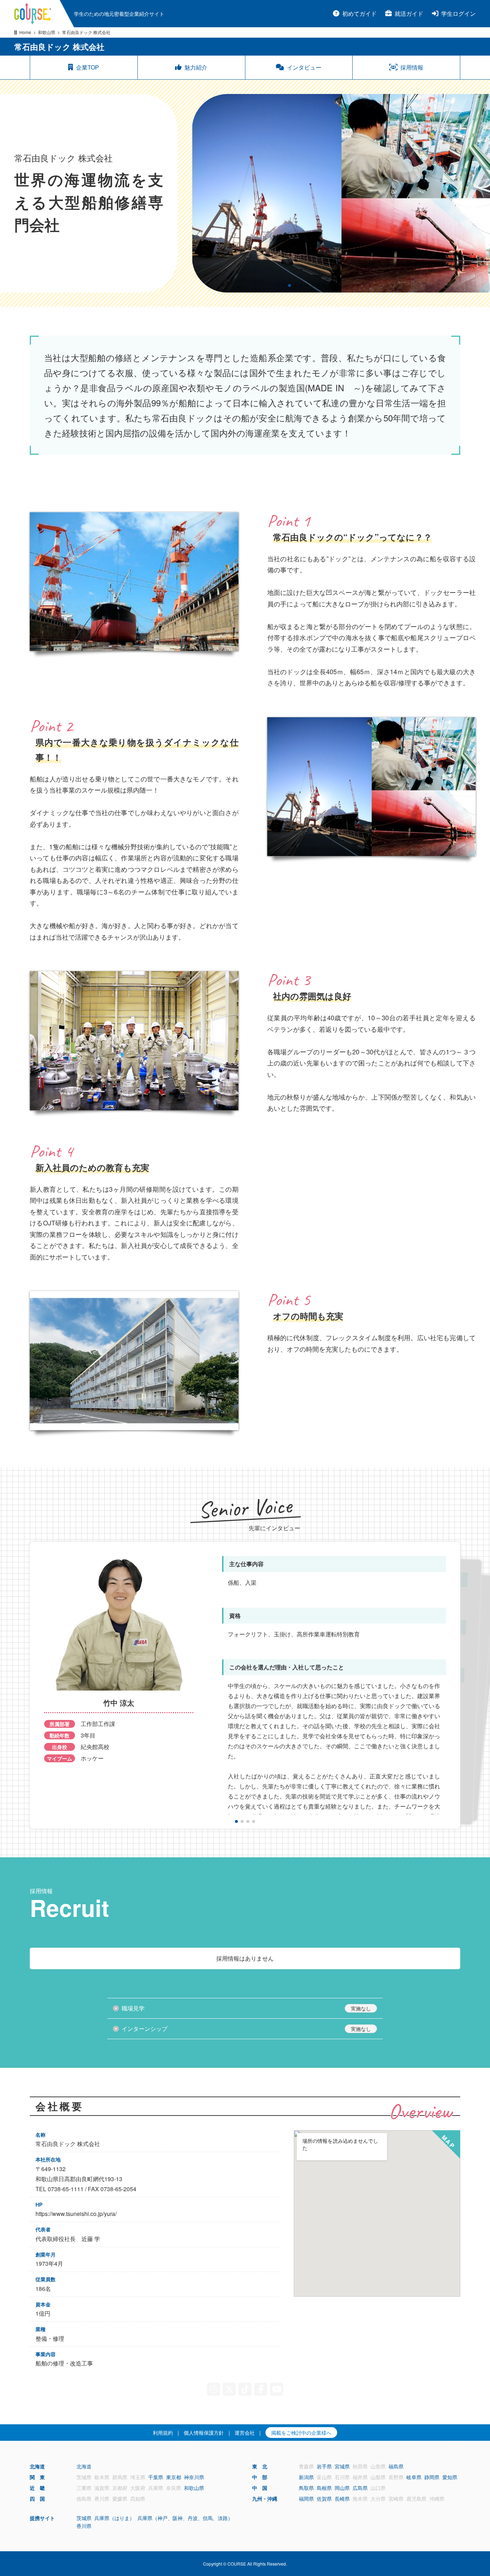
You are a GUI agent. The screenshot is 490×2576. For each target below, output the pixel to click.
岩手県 (324, 2466)
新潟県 (306, 2477)
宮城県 (342, 2466)
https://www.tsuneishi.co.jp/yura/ (76, 2214)
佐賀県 (324, 2499)
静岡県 (432, 2477)
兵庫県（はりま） (114, 2518)
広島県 (360, 2488)
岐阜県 (414, 2477)
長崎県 (342, 2499)
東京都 (174, 2477)
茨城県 (84, 2518)
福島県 (396, 2466)
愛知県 (450, 2477)
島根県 (324, 2488)
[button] (278, 285)
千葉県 (156, 2477)
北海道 (84, 2466)
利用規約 (163, 2433)
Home (25, 32)
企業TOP (88, 67)
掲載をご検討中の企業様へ (301, 2433)
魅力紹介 (196, 67)
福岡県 (306, 2499)
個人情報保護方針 (204, 2433)
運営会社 (245, 2433)
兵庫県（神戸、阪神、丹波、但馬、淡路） (185, 2518)
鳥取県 (306, 2488)
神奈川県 (194, 2477)
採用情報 (412, 67)
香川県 (84, 2526)
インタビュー (304, 67)
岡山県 (342, 2488)
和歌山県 (47, 32)
